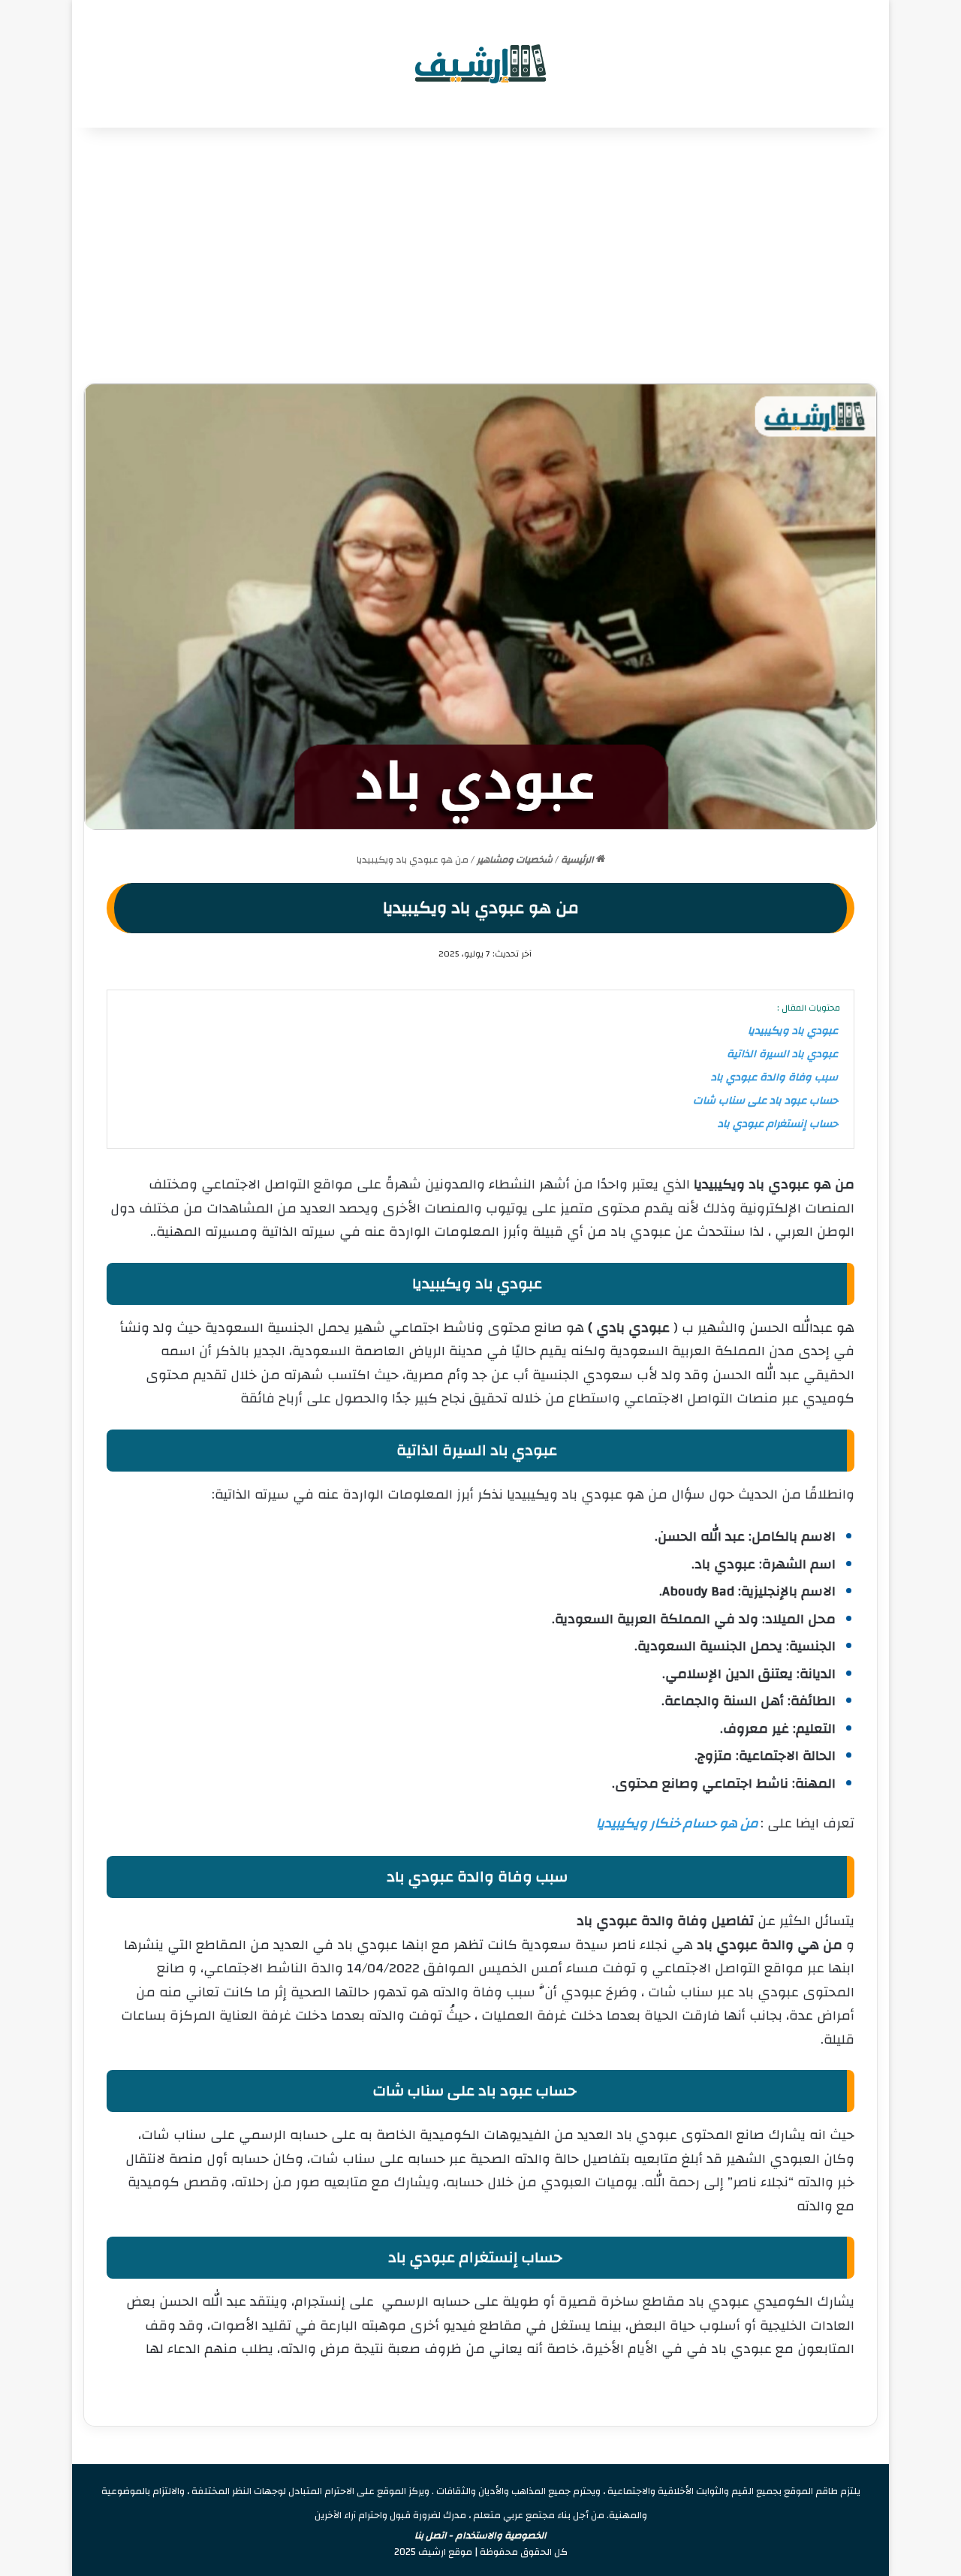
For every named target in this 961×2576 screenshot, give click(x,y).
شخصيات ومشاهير (515, 860)
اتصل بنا (431, 2535)
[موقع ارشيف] (480, 64)
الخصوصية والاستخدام (501, 2535)
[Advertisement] (480, 255)
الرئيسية (578, 860)
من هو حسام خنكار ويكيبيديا (677, 1823)
